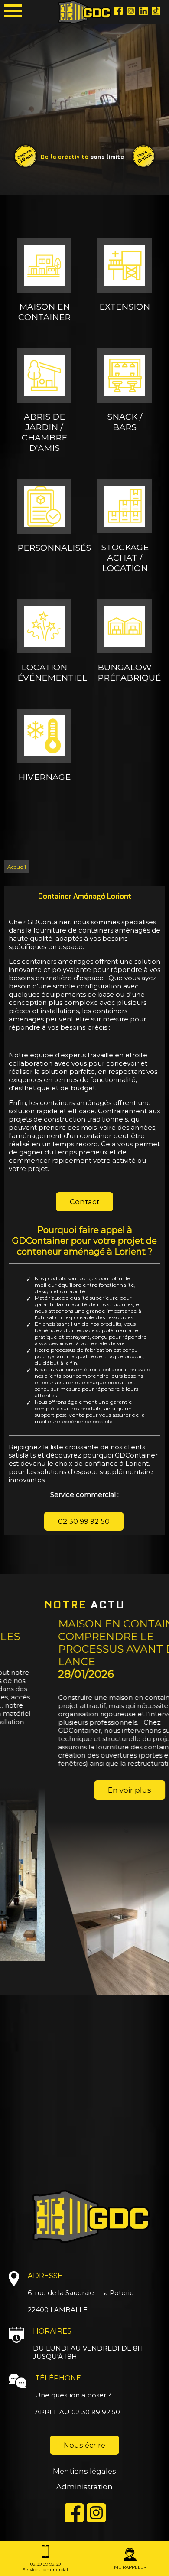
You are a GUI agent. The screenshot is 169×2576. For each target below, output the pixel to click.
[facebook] (118, 12)
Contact (84, 1202)
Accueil (17, 867)
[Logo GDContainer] (84, 12)
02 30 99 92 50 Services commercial (45, 2567)
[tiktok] (143, 12)
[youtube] (156, 12)
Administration (84, 2487)
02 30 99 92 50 (84, 1521)
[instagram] (131, 12)
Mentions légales (84, 2471)
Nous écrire (84, 2445)
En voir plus (84, 1790)
